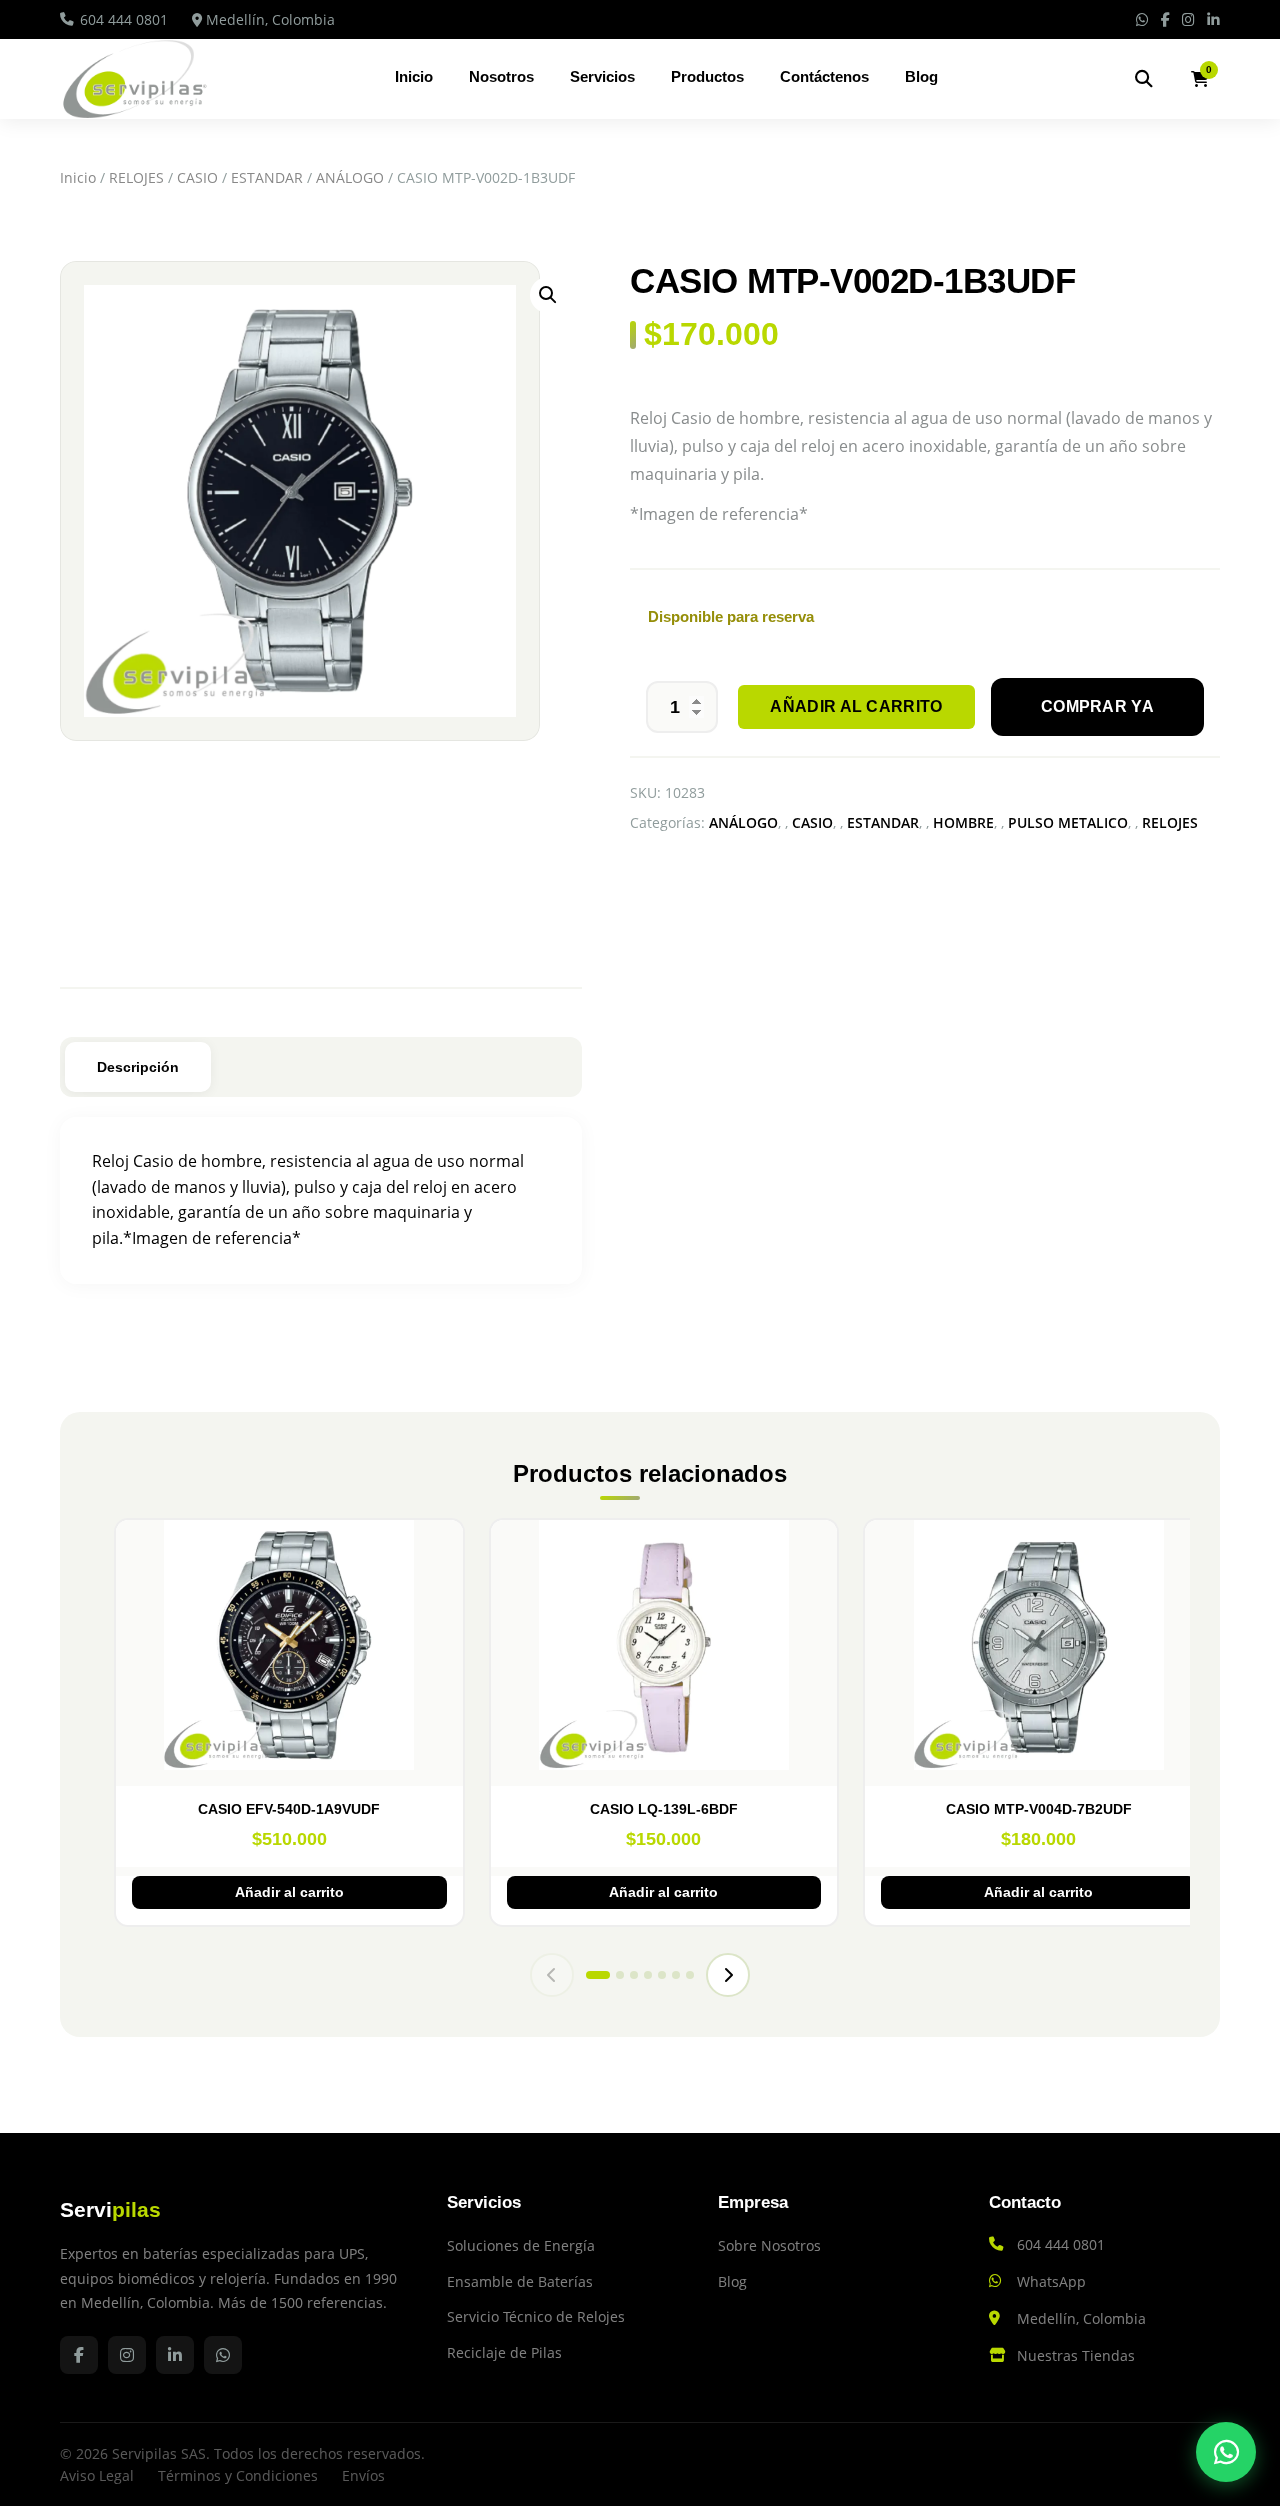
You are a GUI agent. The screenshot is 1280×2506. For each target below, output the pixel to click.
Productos (707, 76)
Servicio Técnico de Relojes (536, 2316)
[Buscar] (1144, 79)
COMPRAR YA (1097, 706)
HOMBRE (963, 822)
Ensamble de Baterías (520, 2281)
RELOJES (136, 177)
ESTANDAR (267, 177)
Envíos (363, 2475)
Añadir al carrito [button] (289, 1892)
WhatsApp (1051, 2281)
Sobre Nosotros (769, 2245)
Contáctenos (824, 76)
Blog (921, 76)
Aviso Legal (97, 2475)
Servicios (602, 76)
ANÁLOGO (350, 177)
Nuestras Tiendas (1076, 2355)
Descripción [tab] (138, 1067)
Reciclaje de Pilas (504, 2352)
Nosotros (501, 76)
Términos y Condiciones (238, 2475)
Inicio (414, 76)
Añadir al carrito (856, 706)
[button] (548, 295)
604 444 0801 (124, 19)
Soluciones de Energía (521, 2245)
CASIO (197, 177)
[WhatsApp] (1226, 2452)
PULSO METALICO (1068, 822)
